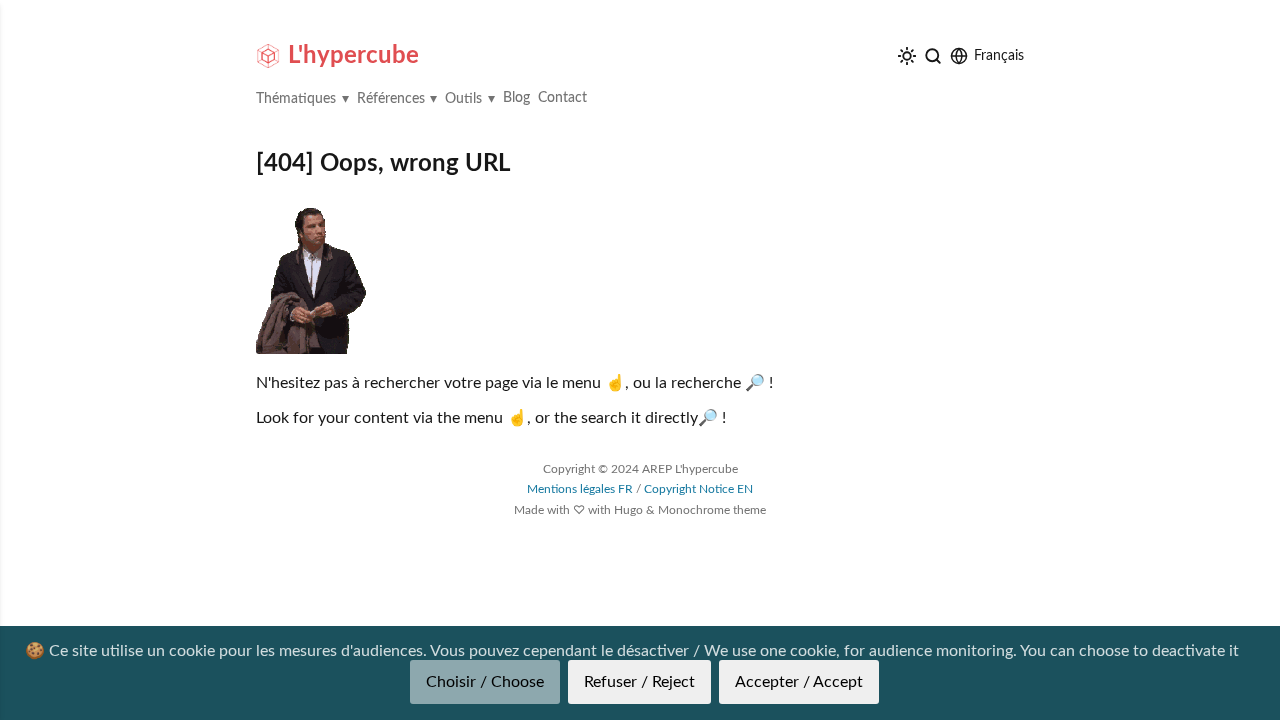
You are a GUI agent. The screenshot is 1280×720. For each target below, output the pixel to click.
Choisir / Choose (485, 682)
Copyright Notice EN (698, 489)
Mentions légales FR (580, 489)
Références (391, 99)
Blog (516, 98)
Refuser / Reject (639, 682)
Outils (463, 99)
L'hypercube (353, 56)
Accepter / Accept (799, 682)
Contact (562, 98)
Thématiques (296, 99)
